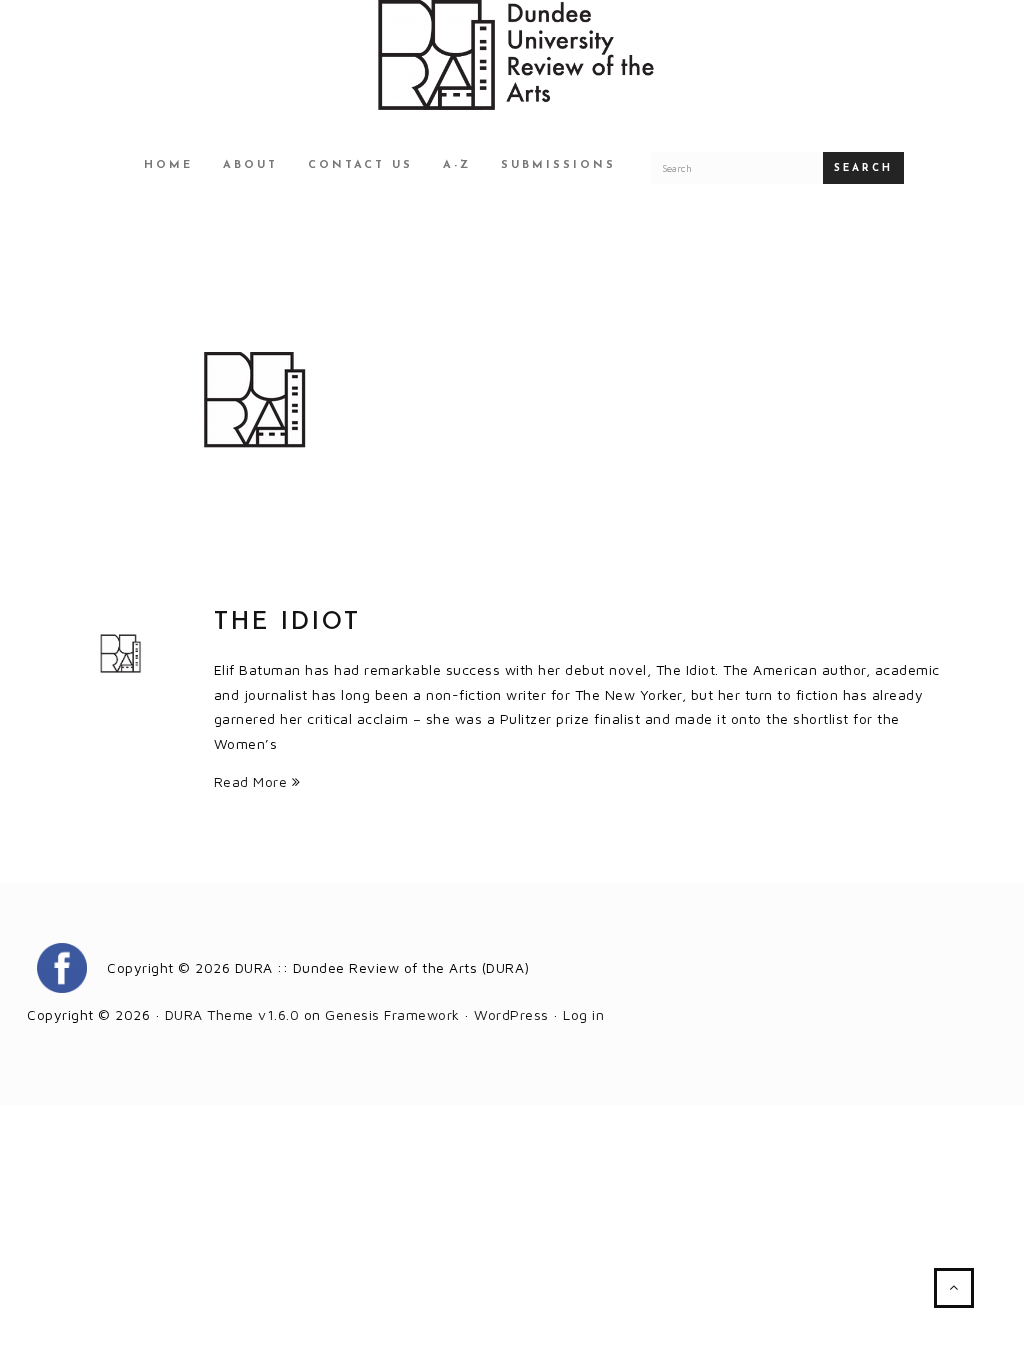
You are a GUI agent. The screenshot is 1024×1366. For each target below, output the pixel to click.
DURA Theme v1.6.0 (232, 1014)
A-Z (457, 165)
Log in (583, 1014)
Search (863, 168)
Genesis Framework (392, 1014)
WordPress (511, 1014)
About (250, 165)
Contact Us (360, 165)
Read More (253, 781)
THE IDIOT (287, 623)
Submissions (558, 165)
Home (168, 165)
